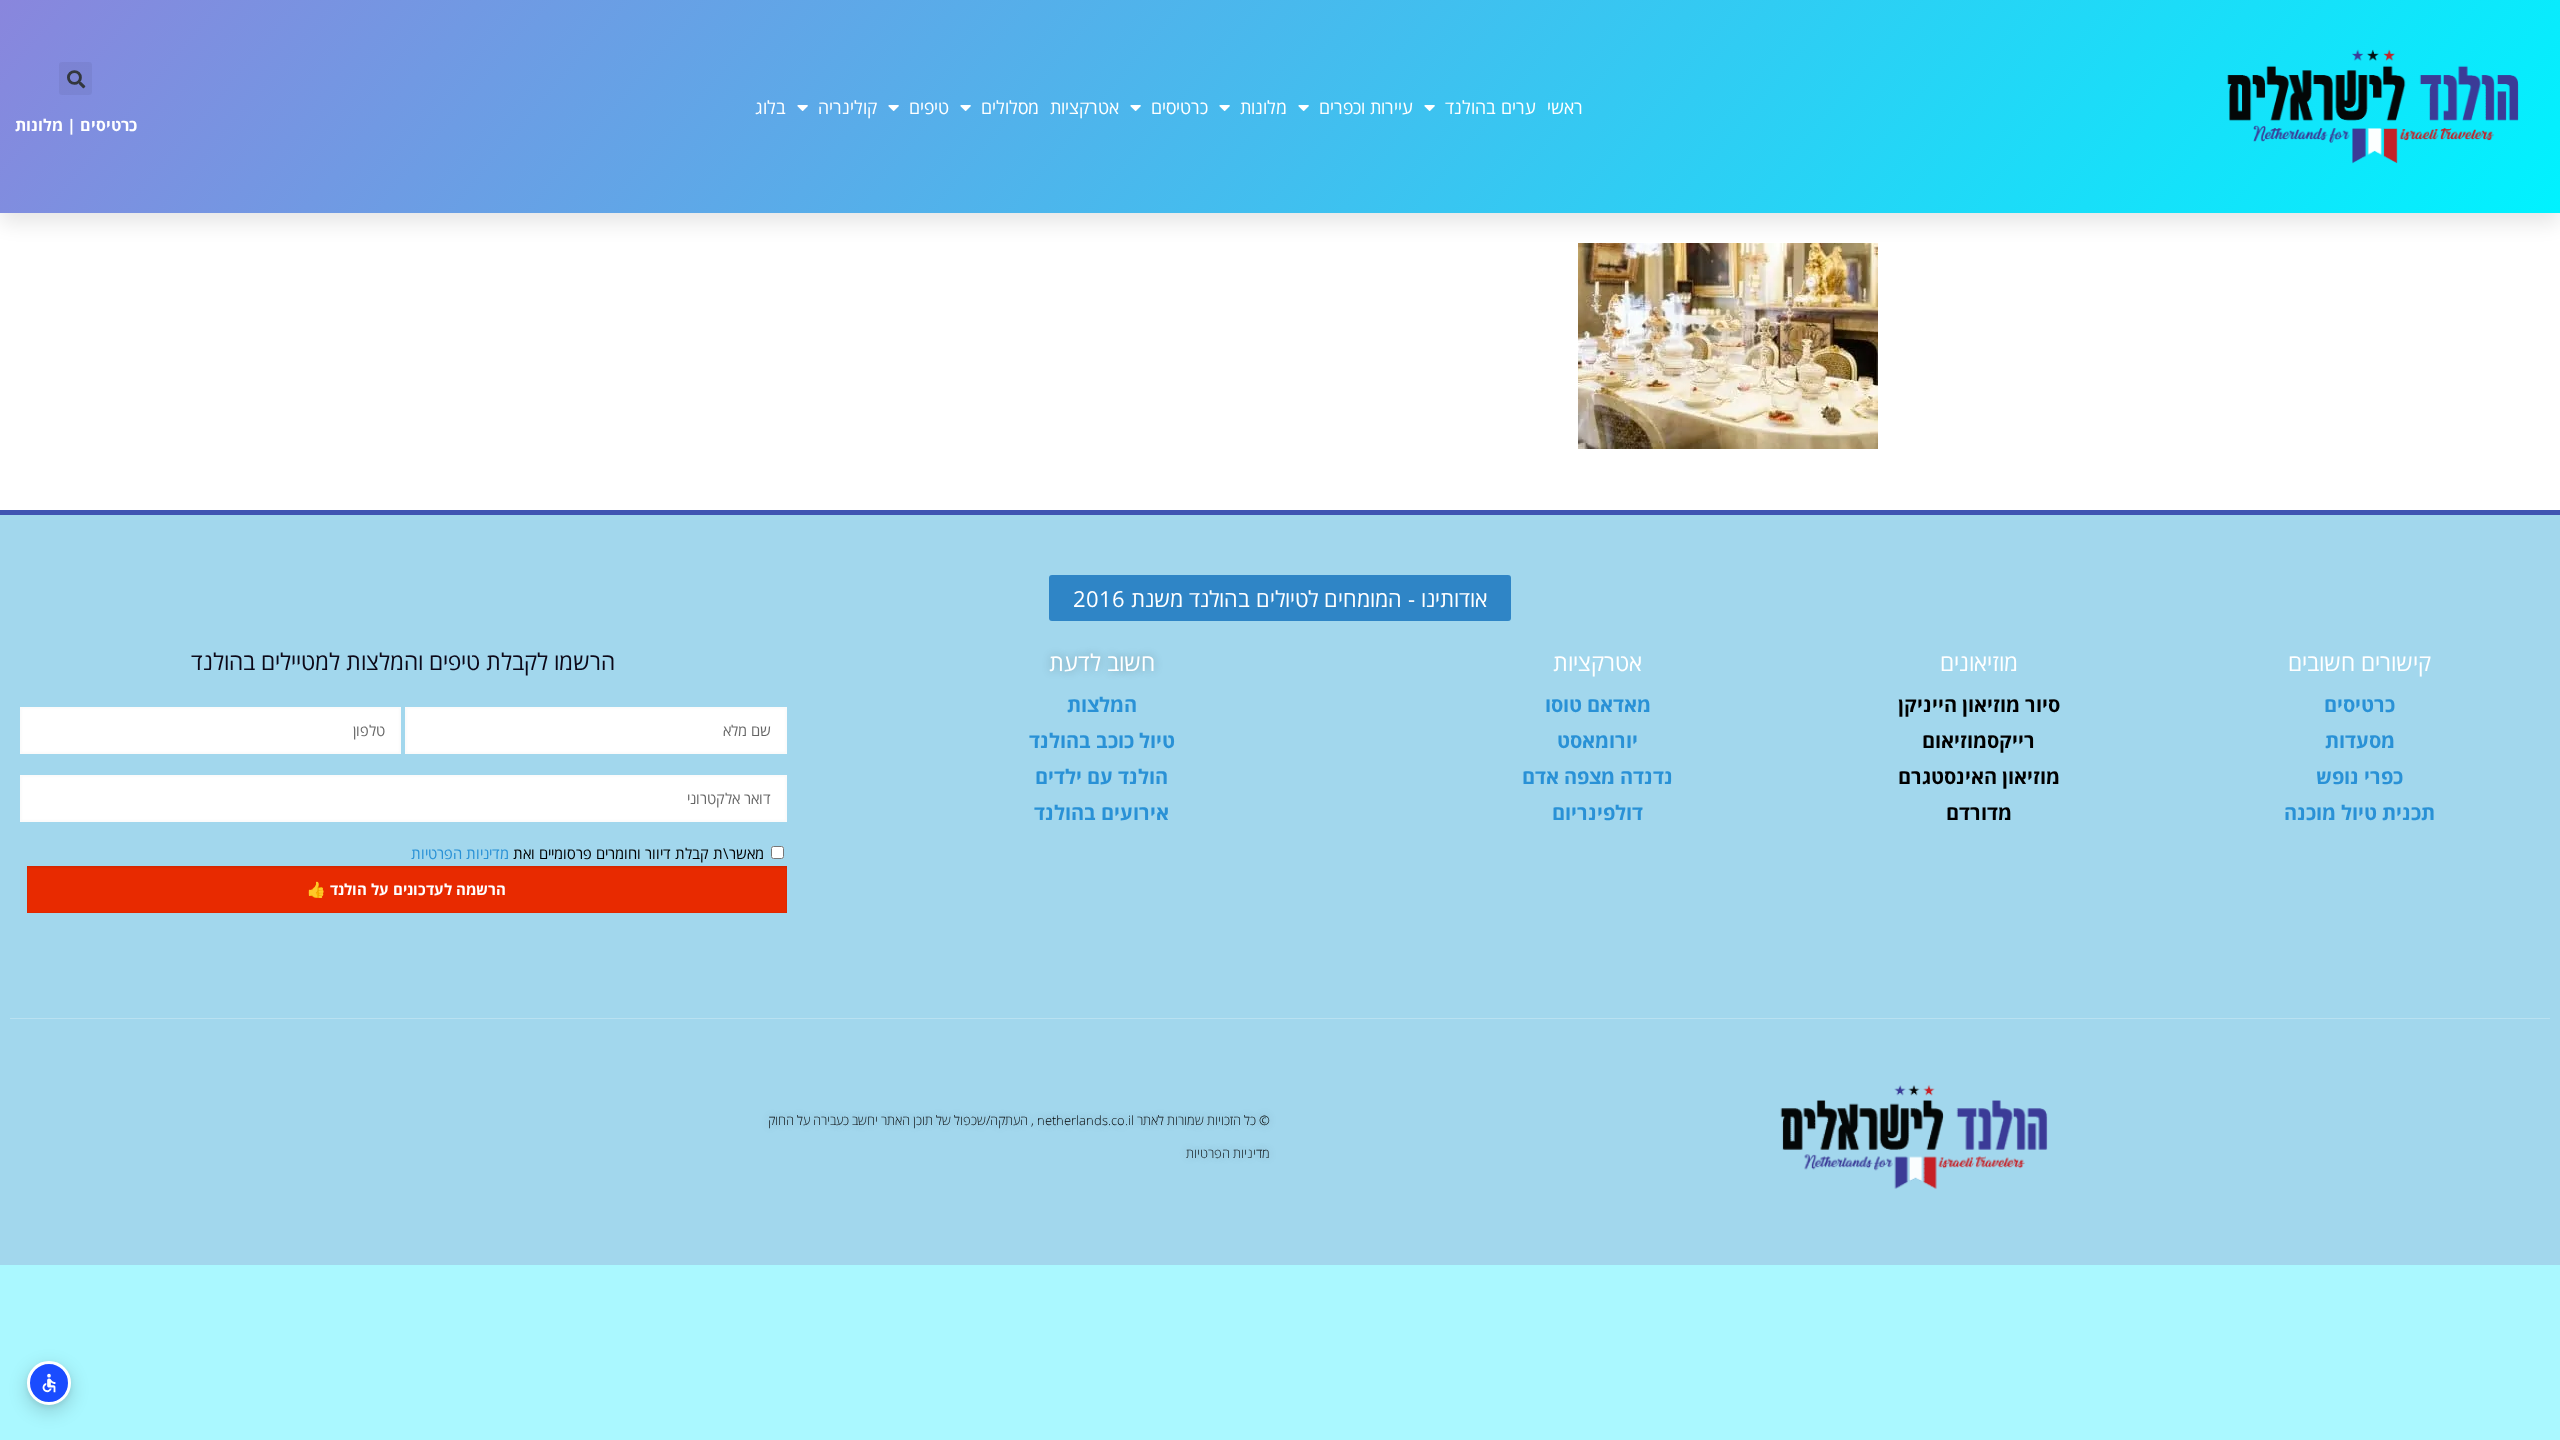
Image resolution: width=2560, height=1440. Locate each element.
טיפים (929, 107)
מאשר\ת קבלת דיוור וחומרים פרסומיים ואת (587, 853)
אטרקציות (1084, 107)
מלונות (1263, 107)
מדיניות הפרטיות (460, 853)
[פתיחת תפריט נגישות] (49, 1383)
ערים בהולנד (1490, 107)
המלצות (1102, 704)
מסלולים (1010, 107)
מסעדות (2360, 740)
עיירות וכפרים (1366, 107)
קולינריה (847, 107)
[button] (75, 78)
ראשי (1565, 107)
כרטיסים (1179, 107)
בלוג (770, 107)
